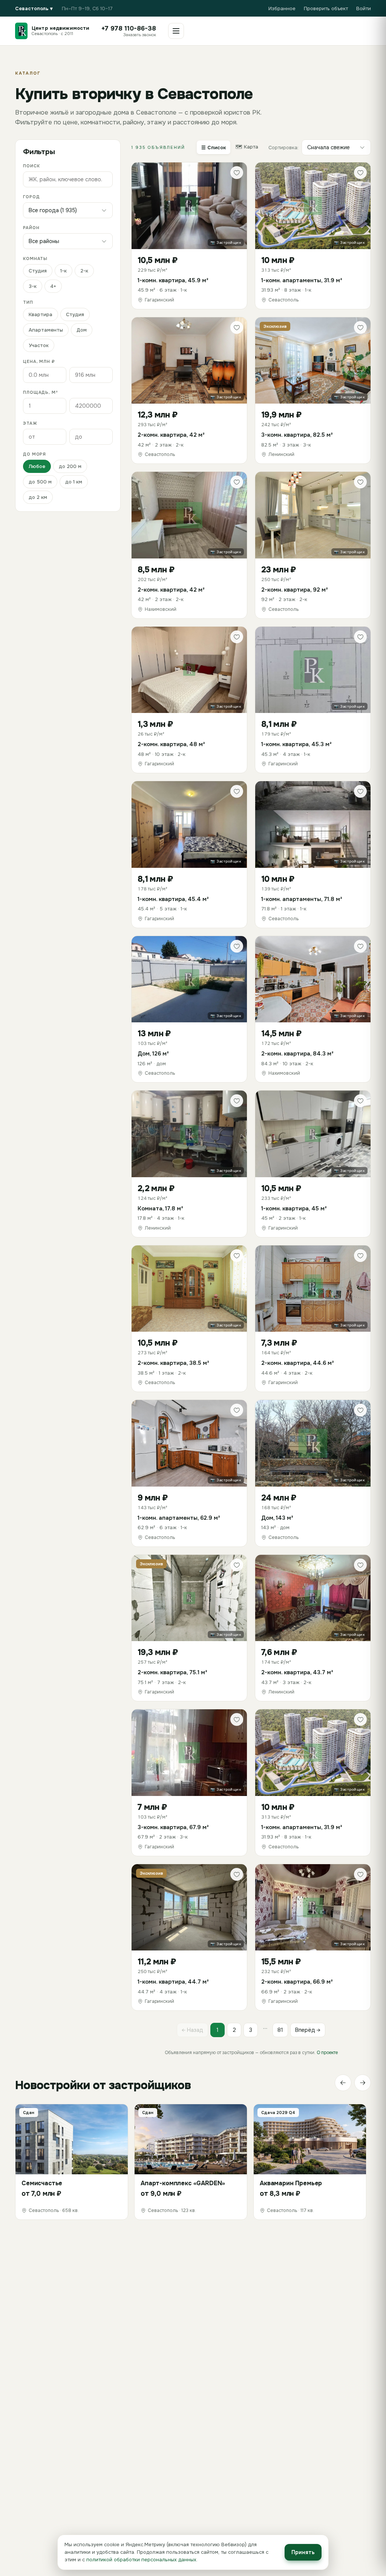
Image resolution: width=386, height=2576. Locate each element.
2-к (84, 271)
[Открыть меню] (176, 31)
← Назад (192, 2030)
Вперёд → (308, 2030)
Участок (39, 345)
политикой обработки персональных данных (141, 2560)
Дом (82, 330)
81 (280, 2030)
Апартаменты (46, 330)
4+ (53, 286)
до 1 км (74, 482)
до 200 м (70, 466)
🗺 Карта (247, 147)
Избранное (282, 8)
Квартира (41, 314)
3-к (33, 286)
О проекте (327, 2053)
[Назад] (343, 2083)
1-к (64, 271)
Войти (364, 8)
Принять (303, 2552)
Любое (37, 466)
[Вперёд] (363, 2083)
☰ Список (214, 148)
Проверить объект (326, 8)
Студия (38, 271)
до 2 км (38, 497)
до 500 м (40, 482)
